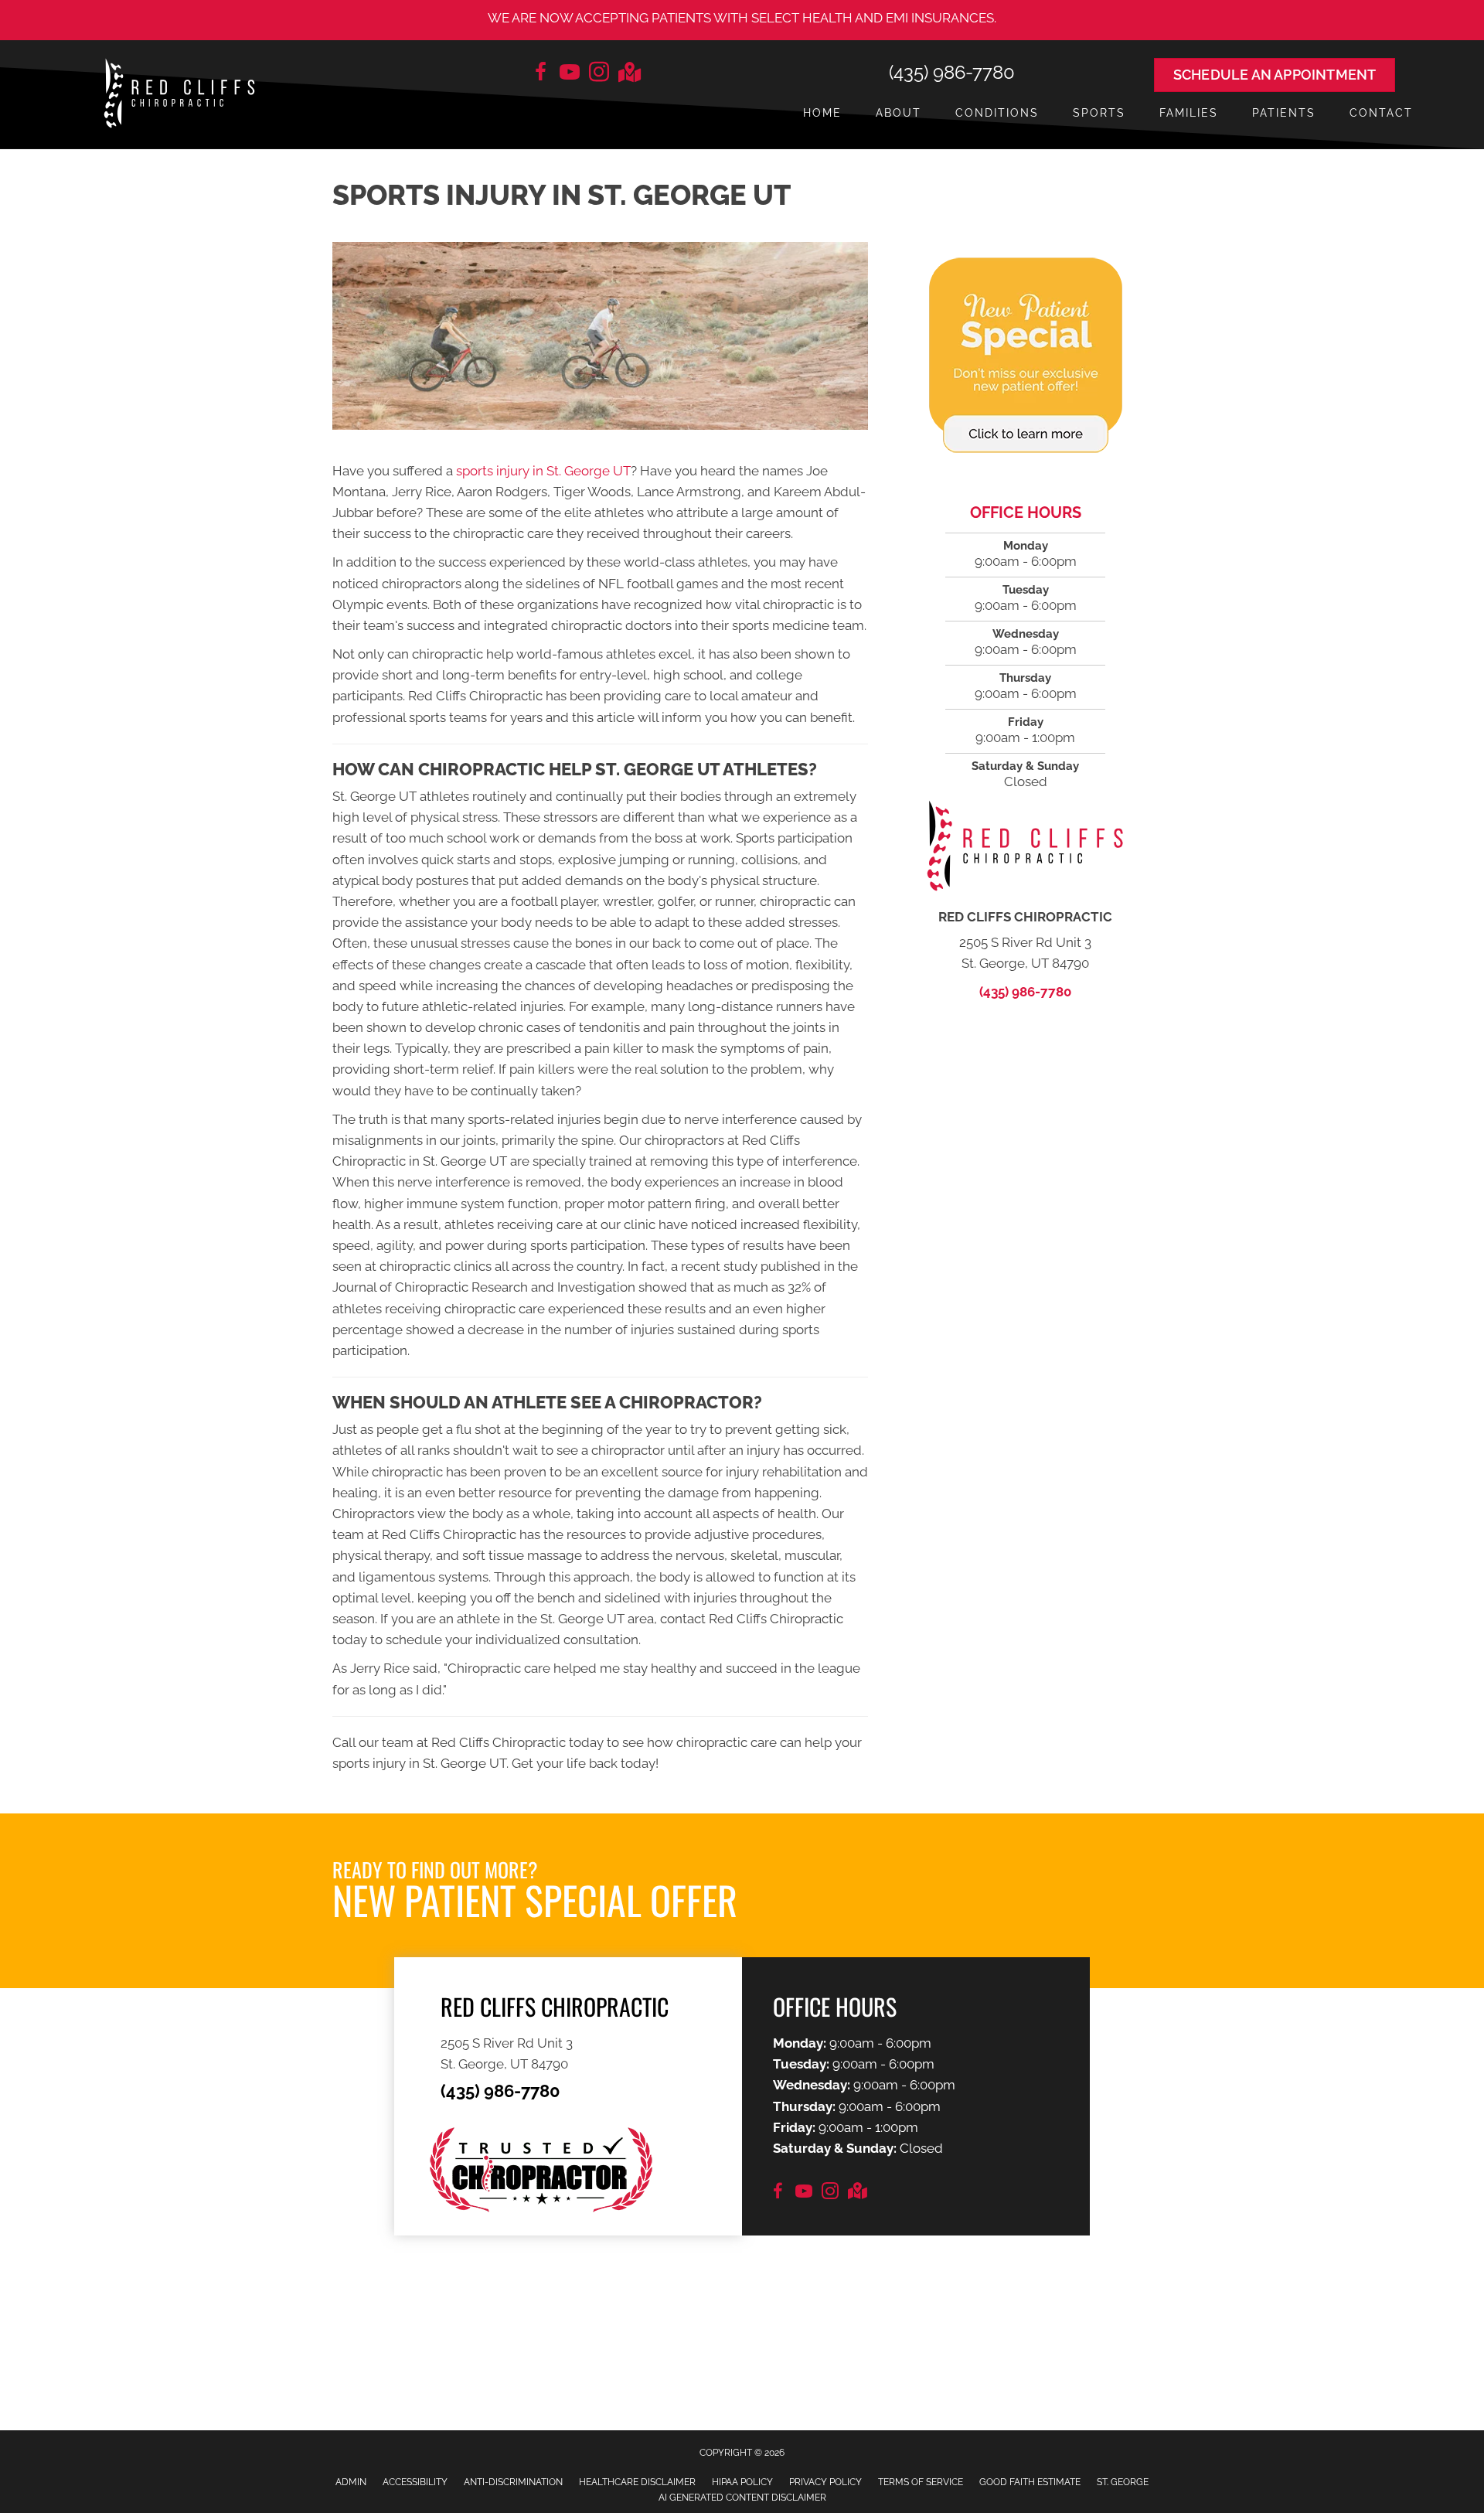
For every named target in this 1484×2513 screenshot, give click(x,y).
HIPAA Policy (742, 2482)
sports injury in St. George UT (543, 471)
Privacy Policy (825, 2482)
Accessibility (415, 2482)
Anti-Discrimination (513, 2482)
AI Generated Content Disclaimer (742, 2498)
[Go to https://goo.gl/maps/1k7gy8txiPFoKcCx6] (628, 74)
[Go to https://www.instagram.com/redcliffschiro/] (599, 74)
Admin (351, 2482)
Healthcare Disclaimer (637, 2482)
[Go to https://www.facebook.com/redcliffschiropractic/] (540, 74)
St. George (1123, 2482)
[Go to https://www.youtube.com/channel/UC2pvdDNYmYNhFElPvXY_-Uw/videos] (570, 74)
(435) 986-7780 (952, 72)
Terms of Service (921, 2482)
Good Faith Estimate (1030, 2482)
